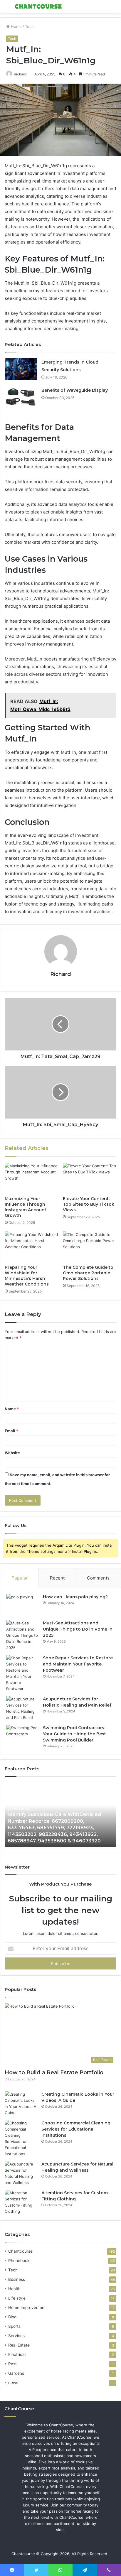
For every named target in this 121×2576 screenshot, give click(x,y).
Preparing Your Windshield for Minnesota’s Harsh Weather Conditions (27, 1276)
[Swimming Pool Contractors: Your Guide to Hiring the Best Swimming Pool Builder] (22, 1736)
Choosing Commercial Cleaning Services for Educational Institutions (76, 2129)
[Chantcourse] (38, 6)
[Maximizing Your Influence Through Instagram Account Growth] (31, 1178)
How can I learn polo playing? (75, 1597)
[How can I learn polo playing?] (22, 1605)
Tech (29, 26)
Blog (12, 2317)
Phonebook (19, 2261)
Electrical (17, 2354)
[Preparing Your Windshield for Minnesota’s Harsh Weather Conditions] (31, 1247)
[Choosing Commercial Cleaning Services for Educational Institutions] (21, 2138)
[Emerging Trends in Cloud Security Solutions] (21, 369)
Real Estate (19, 2345)
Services (16, 2336)
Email (11, 1431)
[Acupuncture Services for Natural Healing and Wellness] (21, 2173)
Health (14, 2289)
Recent (57, 1578)
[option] (60, 1815)
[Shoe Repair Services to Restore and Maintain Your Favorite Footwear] (22, 1673)
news (13, 2383)
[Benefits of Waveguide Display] (21, 397)
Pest (12, 2364)
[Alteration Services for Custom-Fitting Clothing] (21, 2202)
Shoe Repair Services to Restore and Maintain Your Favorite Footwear (78, 1664)
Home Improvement (27, 2308)
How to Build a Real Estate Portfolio (54, 2072)
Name (12, 1409)
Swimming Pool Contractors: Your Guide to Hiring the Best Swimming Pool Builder (74, 1734)
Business (17, 2279)
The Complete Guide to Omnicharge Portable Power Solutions (88, 1273)
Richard (20, 74)
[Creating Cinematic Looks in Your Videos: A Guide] (21, 2104)
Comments (98, 1578)
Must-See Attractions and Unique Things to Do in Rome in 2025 (78, 1629)
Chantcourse (20, 2251)
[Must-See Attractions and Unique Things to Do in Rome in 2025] (22, 1635)
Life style (17, 2298)
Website (12, 1453)
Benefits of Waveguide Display (75, 390)
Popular (20, 1578)
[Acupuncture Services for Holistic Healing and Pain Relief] (22, 1708)
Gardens (16, 2373)
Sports (14, 2326)
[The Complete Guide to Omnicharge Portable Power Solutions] (90, 1247)
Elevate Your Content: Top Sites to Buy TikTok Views (89, 1204)
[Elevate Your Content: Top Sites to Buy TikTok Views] (90, 1178)
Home (16, 26)
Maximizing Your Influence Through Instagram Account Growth (26, 1207)
